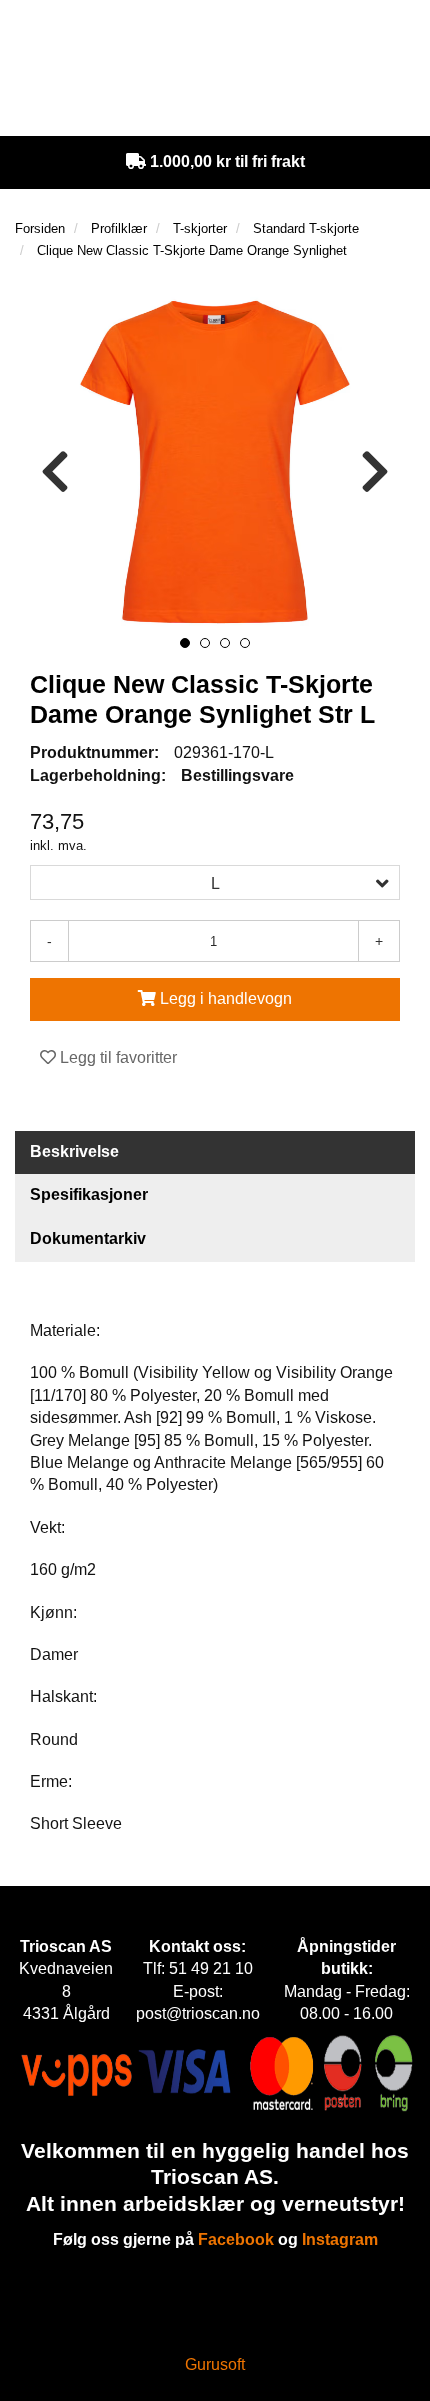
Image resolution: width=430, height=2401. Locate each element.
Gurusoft (215, 2364)
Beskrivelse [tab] (74, 1151)
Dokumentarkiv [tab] (88, 1238)
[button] (185, 643)
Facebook (236, 2239)
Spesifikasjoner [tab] (89, 1194)
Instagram (340, 2239)
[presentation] (55, 472)
